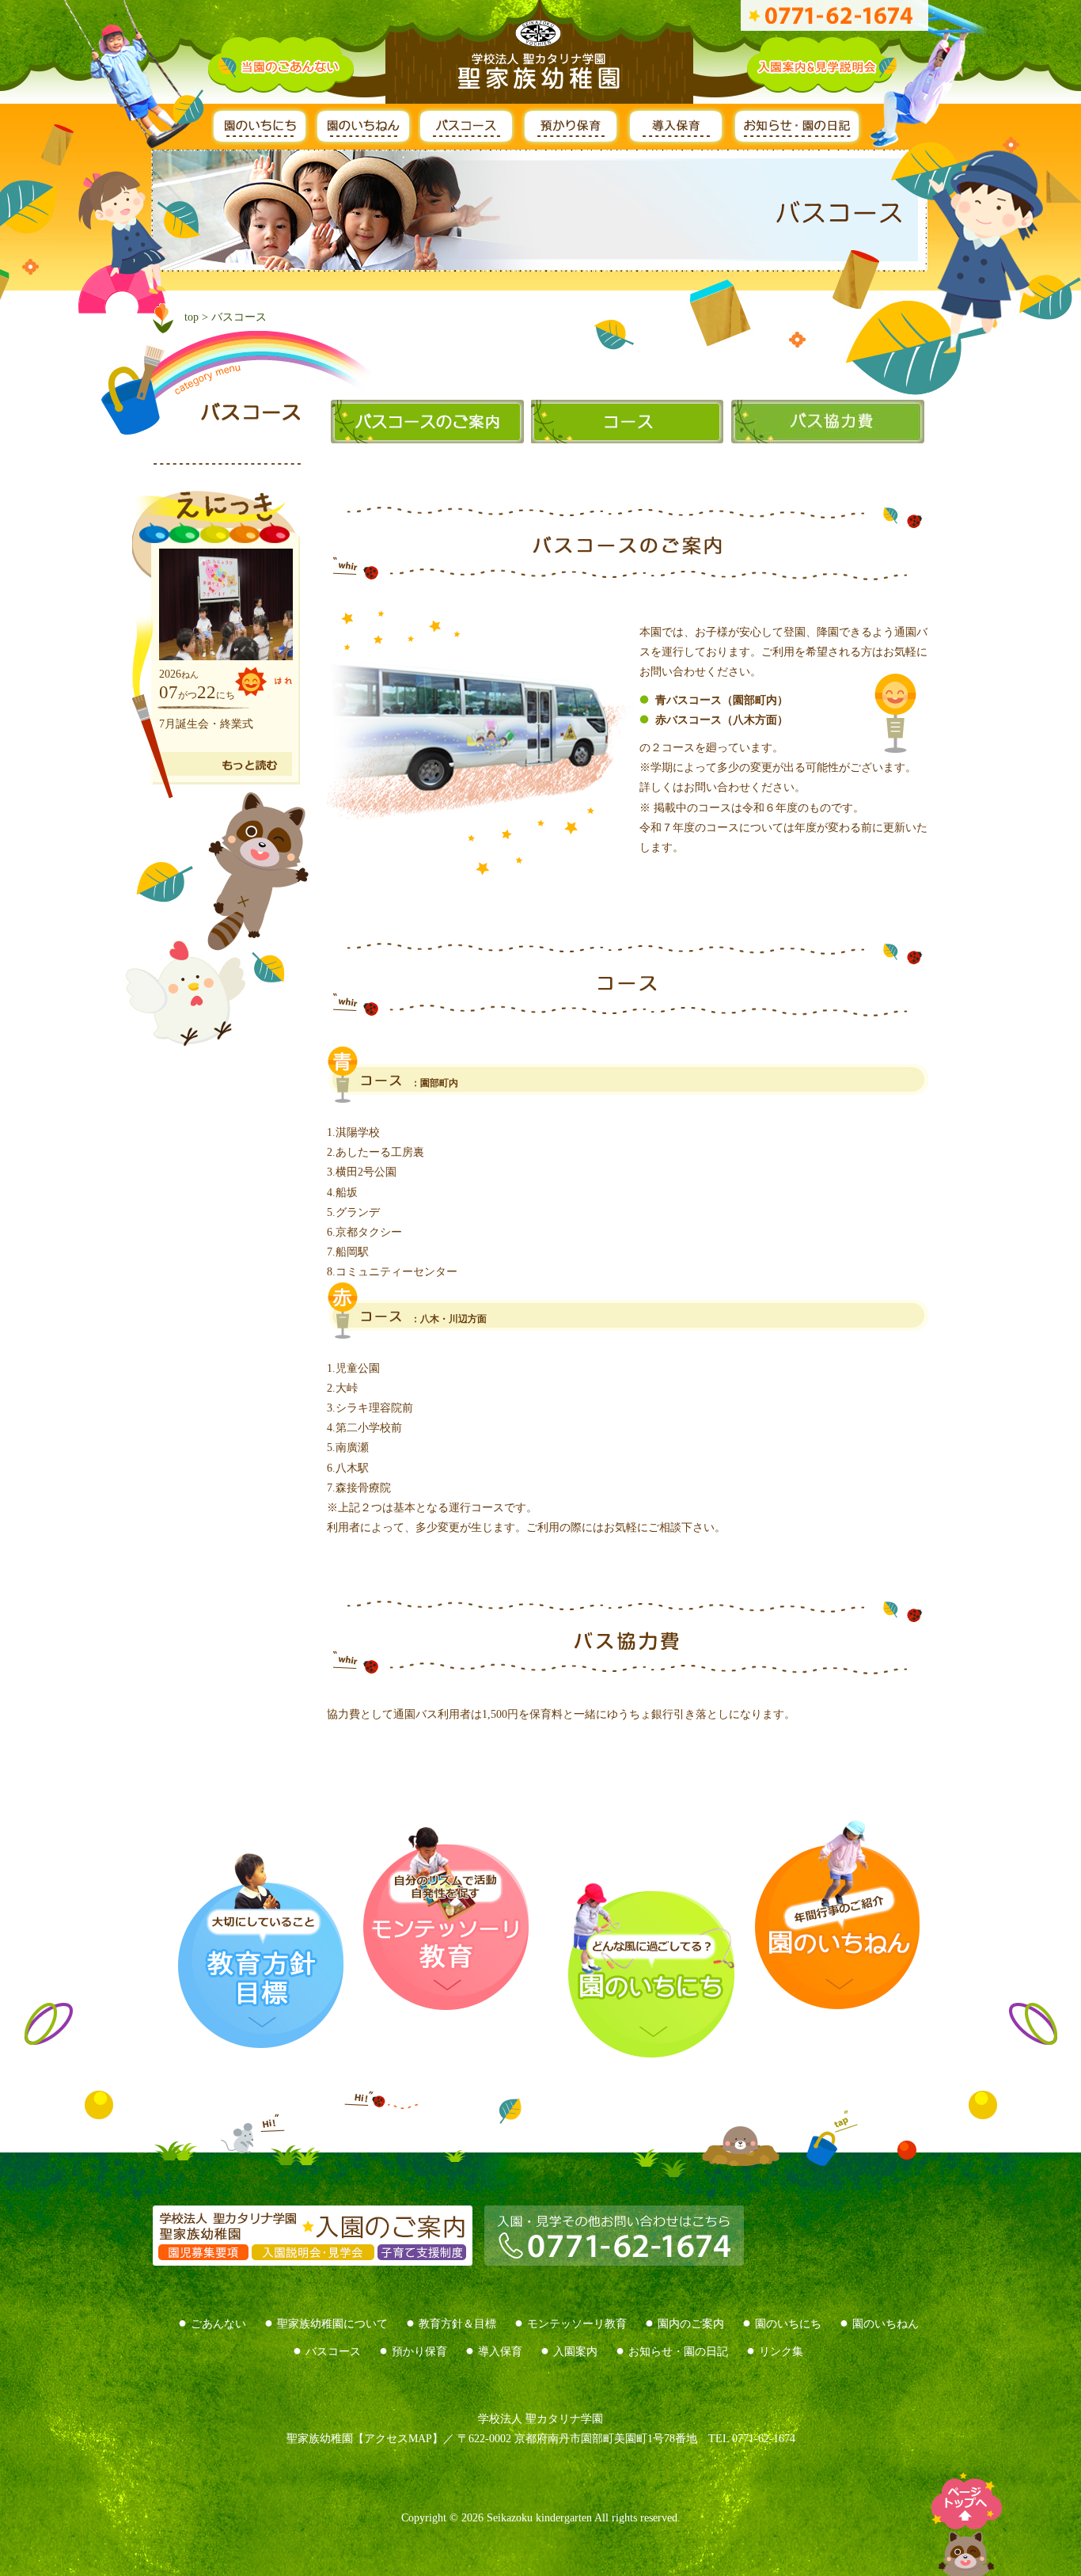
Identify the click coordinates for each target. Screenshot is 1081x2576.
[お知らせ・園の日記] (800, 139)
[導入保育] (678, 139)
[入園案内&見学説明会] (822, 83)
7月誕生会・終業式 (206, 724)
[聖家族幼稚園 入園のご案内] (313, 2255)
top (192, 317)
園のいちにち (788, 2324)
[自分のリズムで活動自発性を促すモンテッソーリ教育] (446, 1919)
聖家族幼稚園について (332, 2324)
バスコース (333, 2352)
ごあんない (218, 2324)
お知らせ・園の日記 (678, 2352)
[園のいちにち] (263, 139)
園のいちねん (886, 2324)
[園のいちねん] (366, 139)
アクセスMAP (398, 2439)
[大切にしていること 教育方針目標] (258, 1949)
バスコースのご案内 (423, 422)
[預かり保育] (573, 139)
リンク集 (781, 2352)
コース (624, 422)
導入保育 (500, 2352)
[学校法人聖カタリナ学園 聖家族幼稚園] (540, 57)
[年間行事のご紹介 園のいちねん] (827, 1914)
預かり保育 (419, 2352)
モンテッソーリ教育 (577, 2324)
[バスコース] (469, 139)
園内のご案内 (691, 2324)
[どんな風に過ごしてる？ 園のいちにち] (632, 1970)
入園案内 (575, 2352)
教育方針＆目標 (457, 2324)
